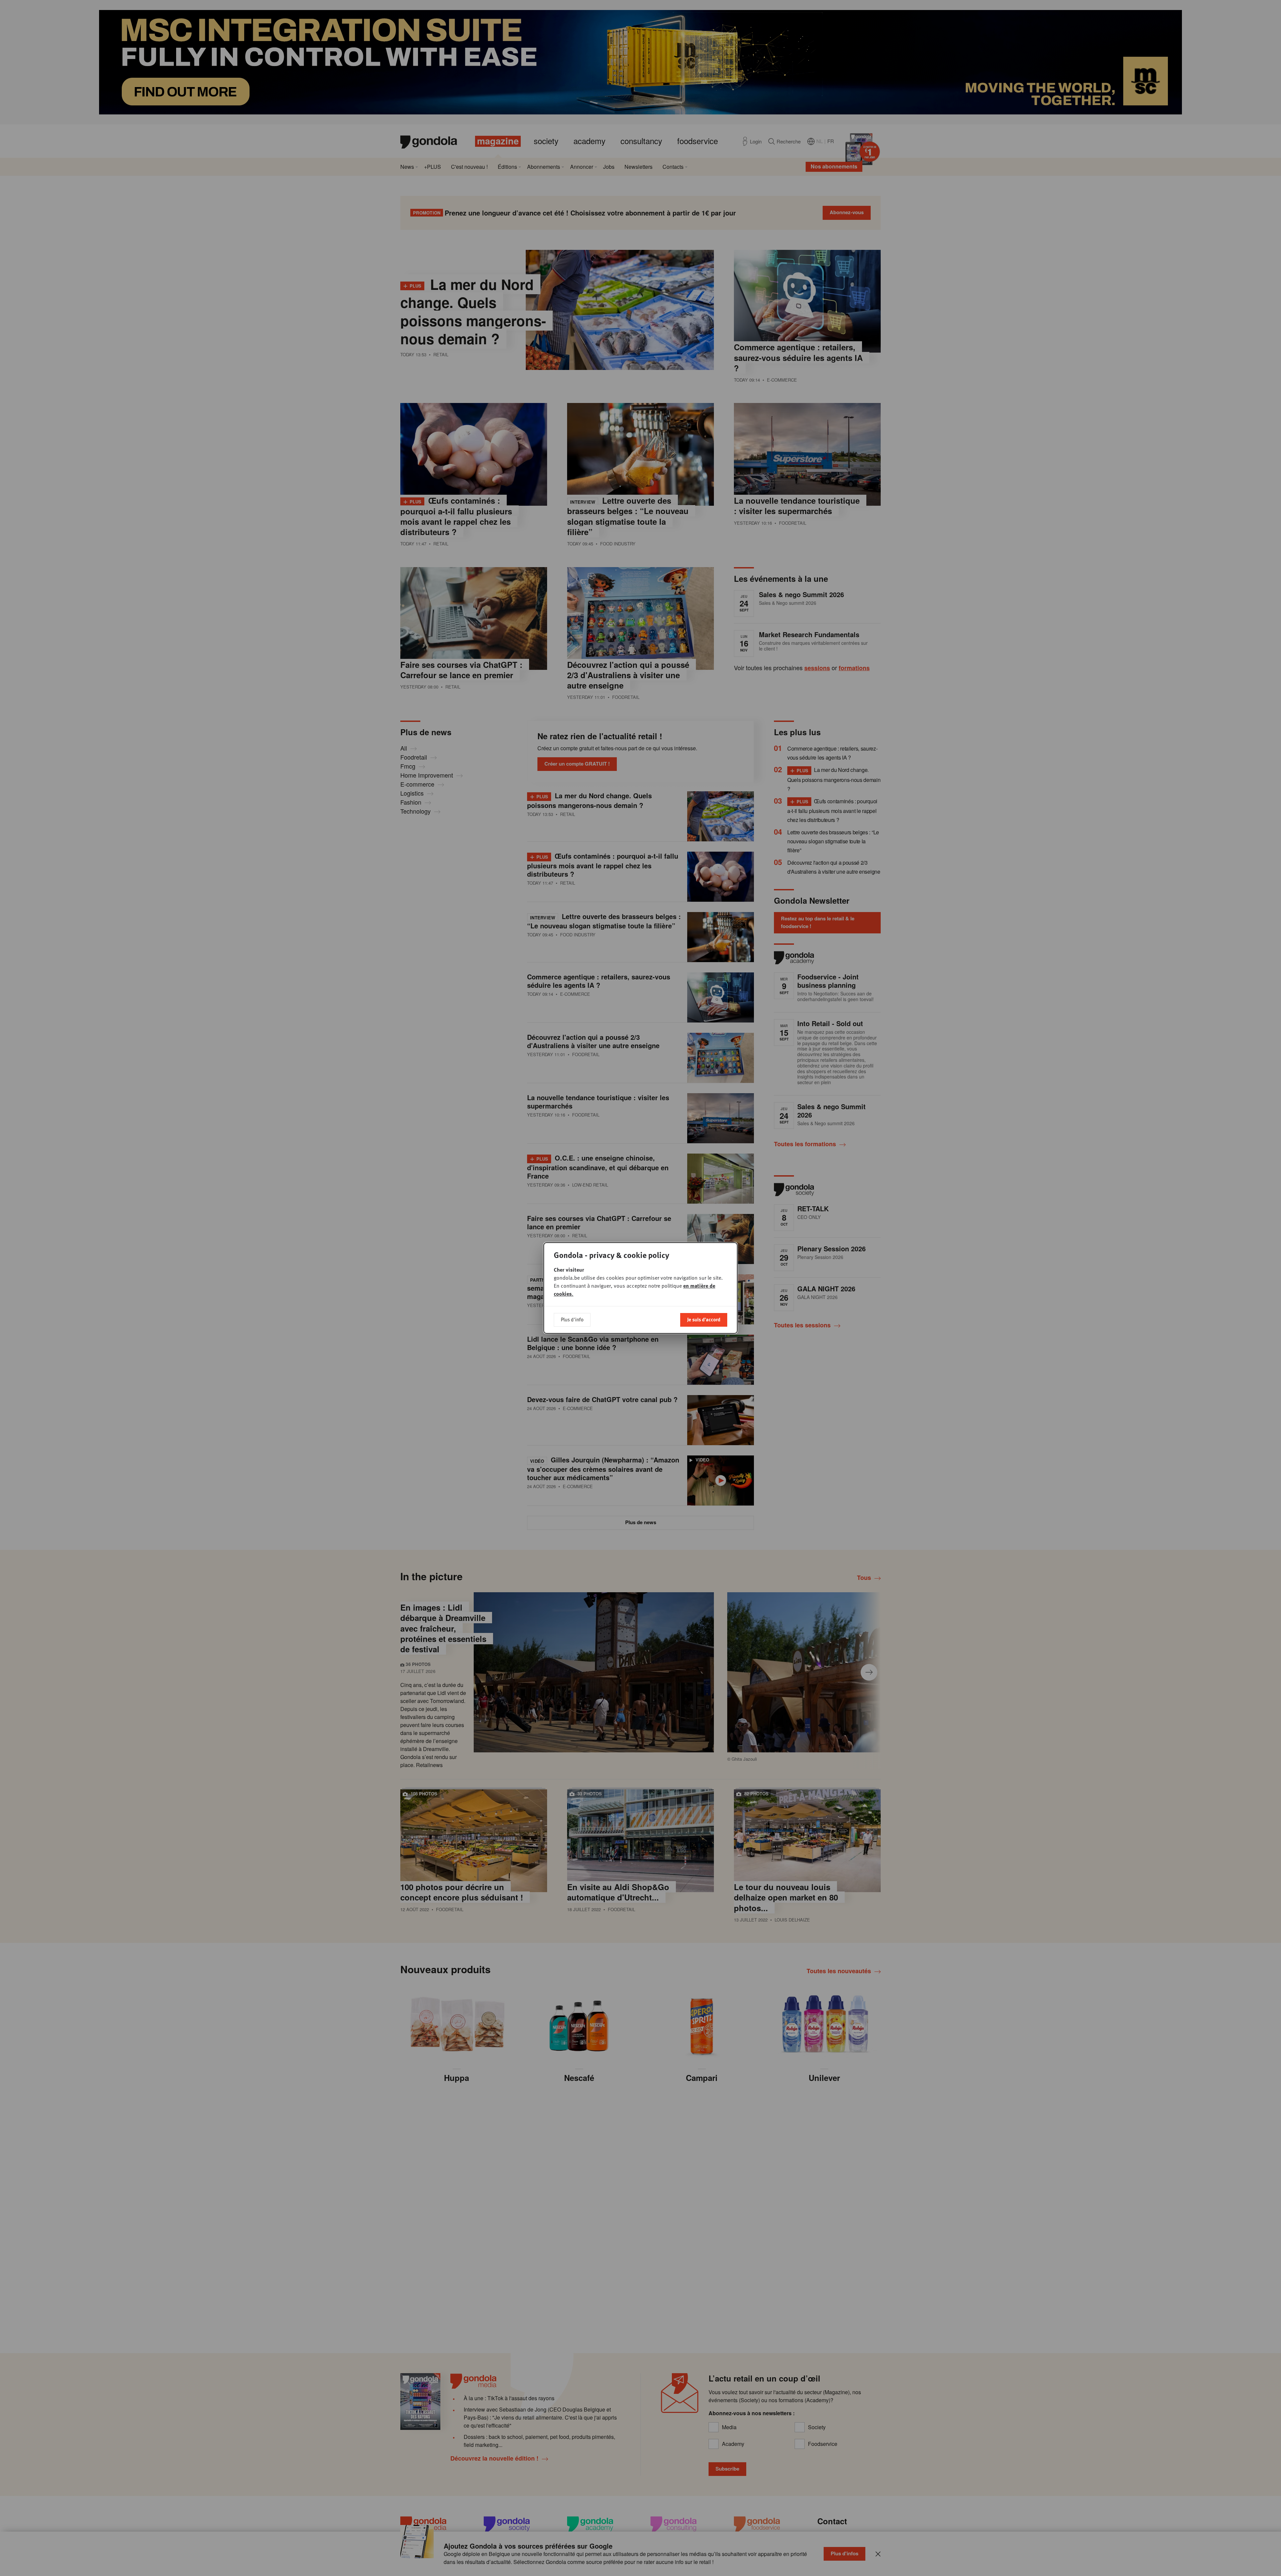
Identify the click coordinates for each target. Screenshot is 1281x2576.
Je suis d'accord (704, 1319)
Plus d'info (572, 1319)
